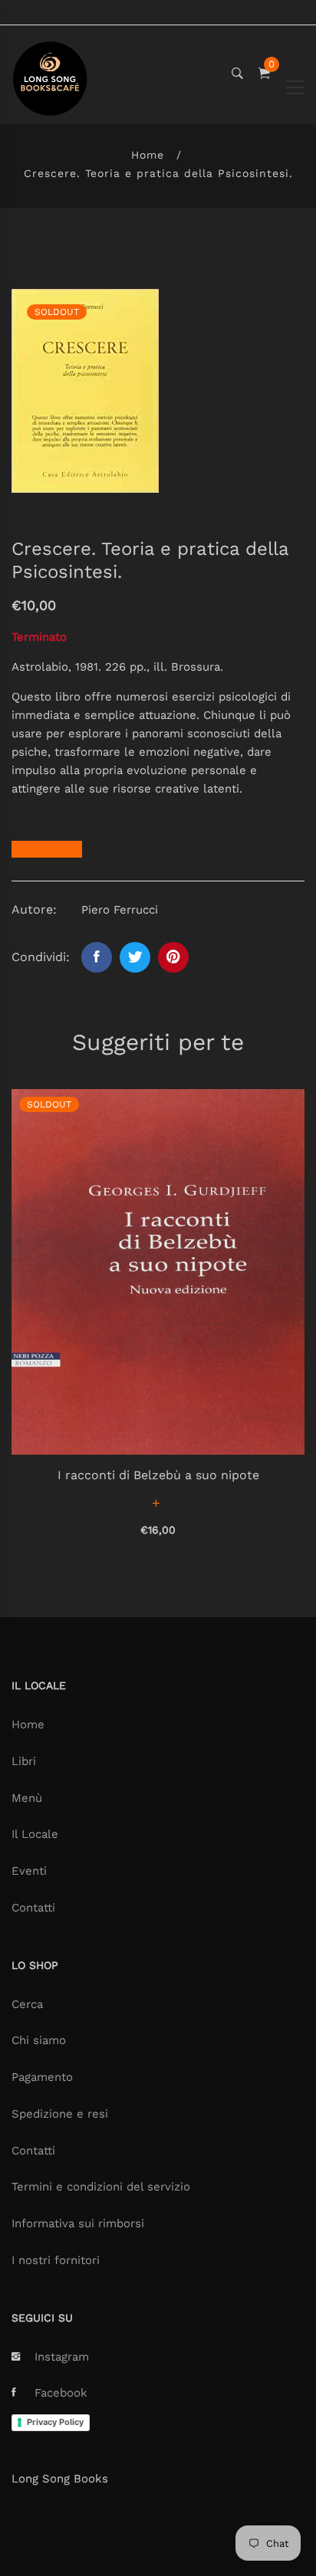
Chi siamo (39, 2040)
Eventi (29, 1871)
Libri (24, 1761)
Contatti (33, 1908)
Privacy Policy (55, 2422)
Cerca (27, 2004)
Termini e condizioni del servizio (101, 2187)
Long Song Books (60, 2479)
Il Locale (35, 1834)
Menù (27, 1798)
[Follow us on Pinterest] (173, 957)
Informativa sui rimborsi (78, 2223)
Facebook (61, 2393)
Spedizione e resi (60, 2114)
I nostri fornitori (56, 2260)
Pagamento (42, 2077)
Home (148, 155)
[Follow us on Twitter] (135, 957)
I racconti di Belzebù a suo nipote (158, 1475)
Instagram (62, 2357)
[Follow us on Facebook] (97, 957)
